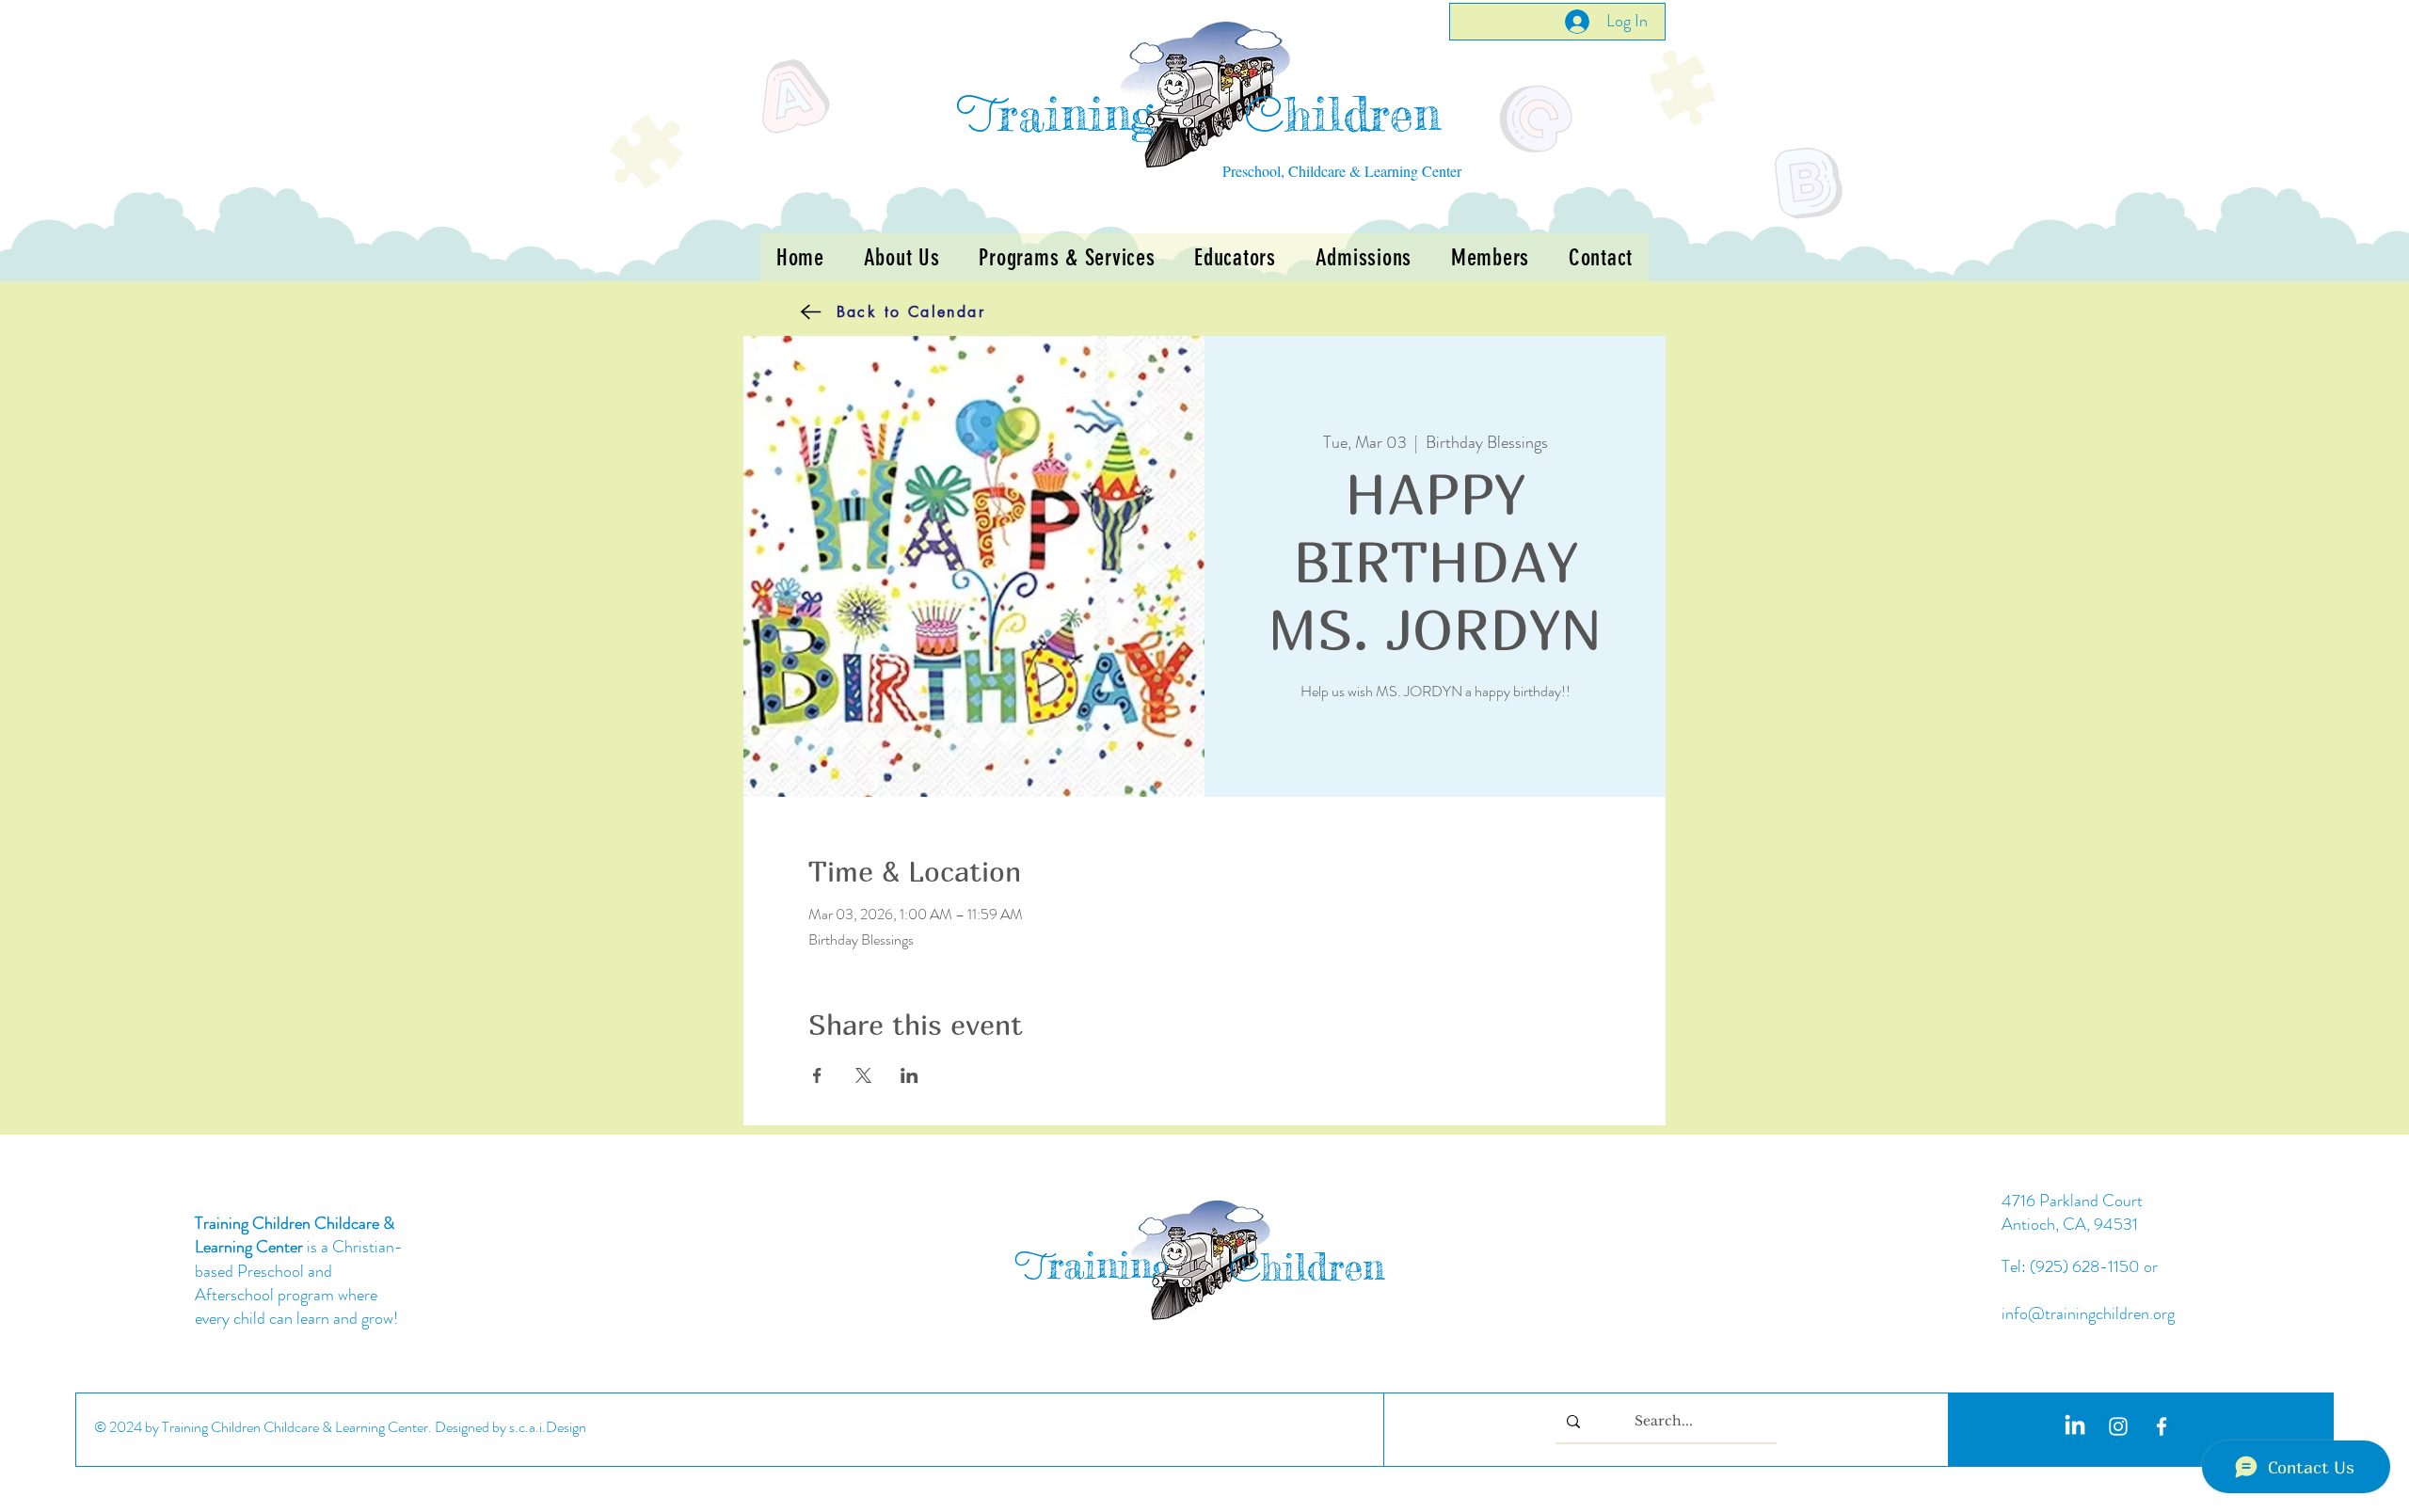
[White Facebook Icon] (2162, 1426)
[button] (1067, 257)
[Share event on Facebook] (817, 1075)
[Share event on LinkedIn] (909, 1075)
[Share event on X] (863, 1075)
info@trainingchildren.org (2088, 1313)
